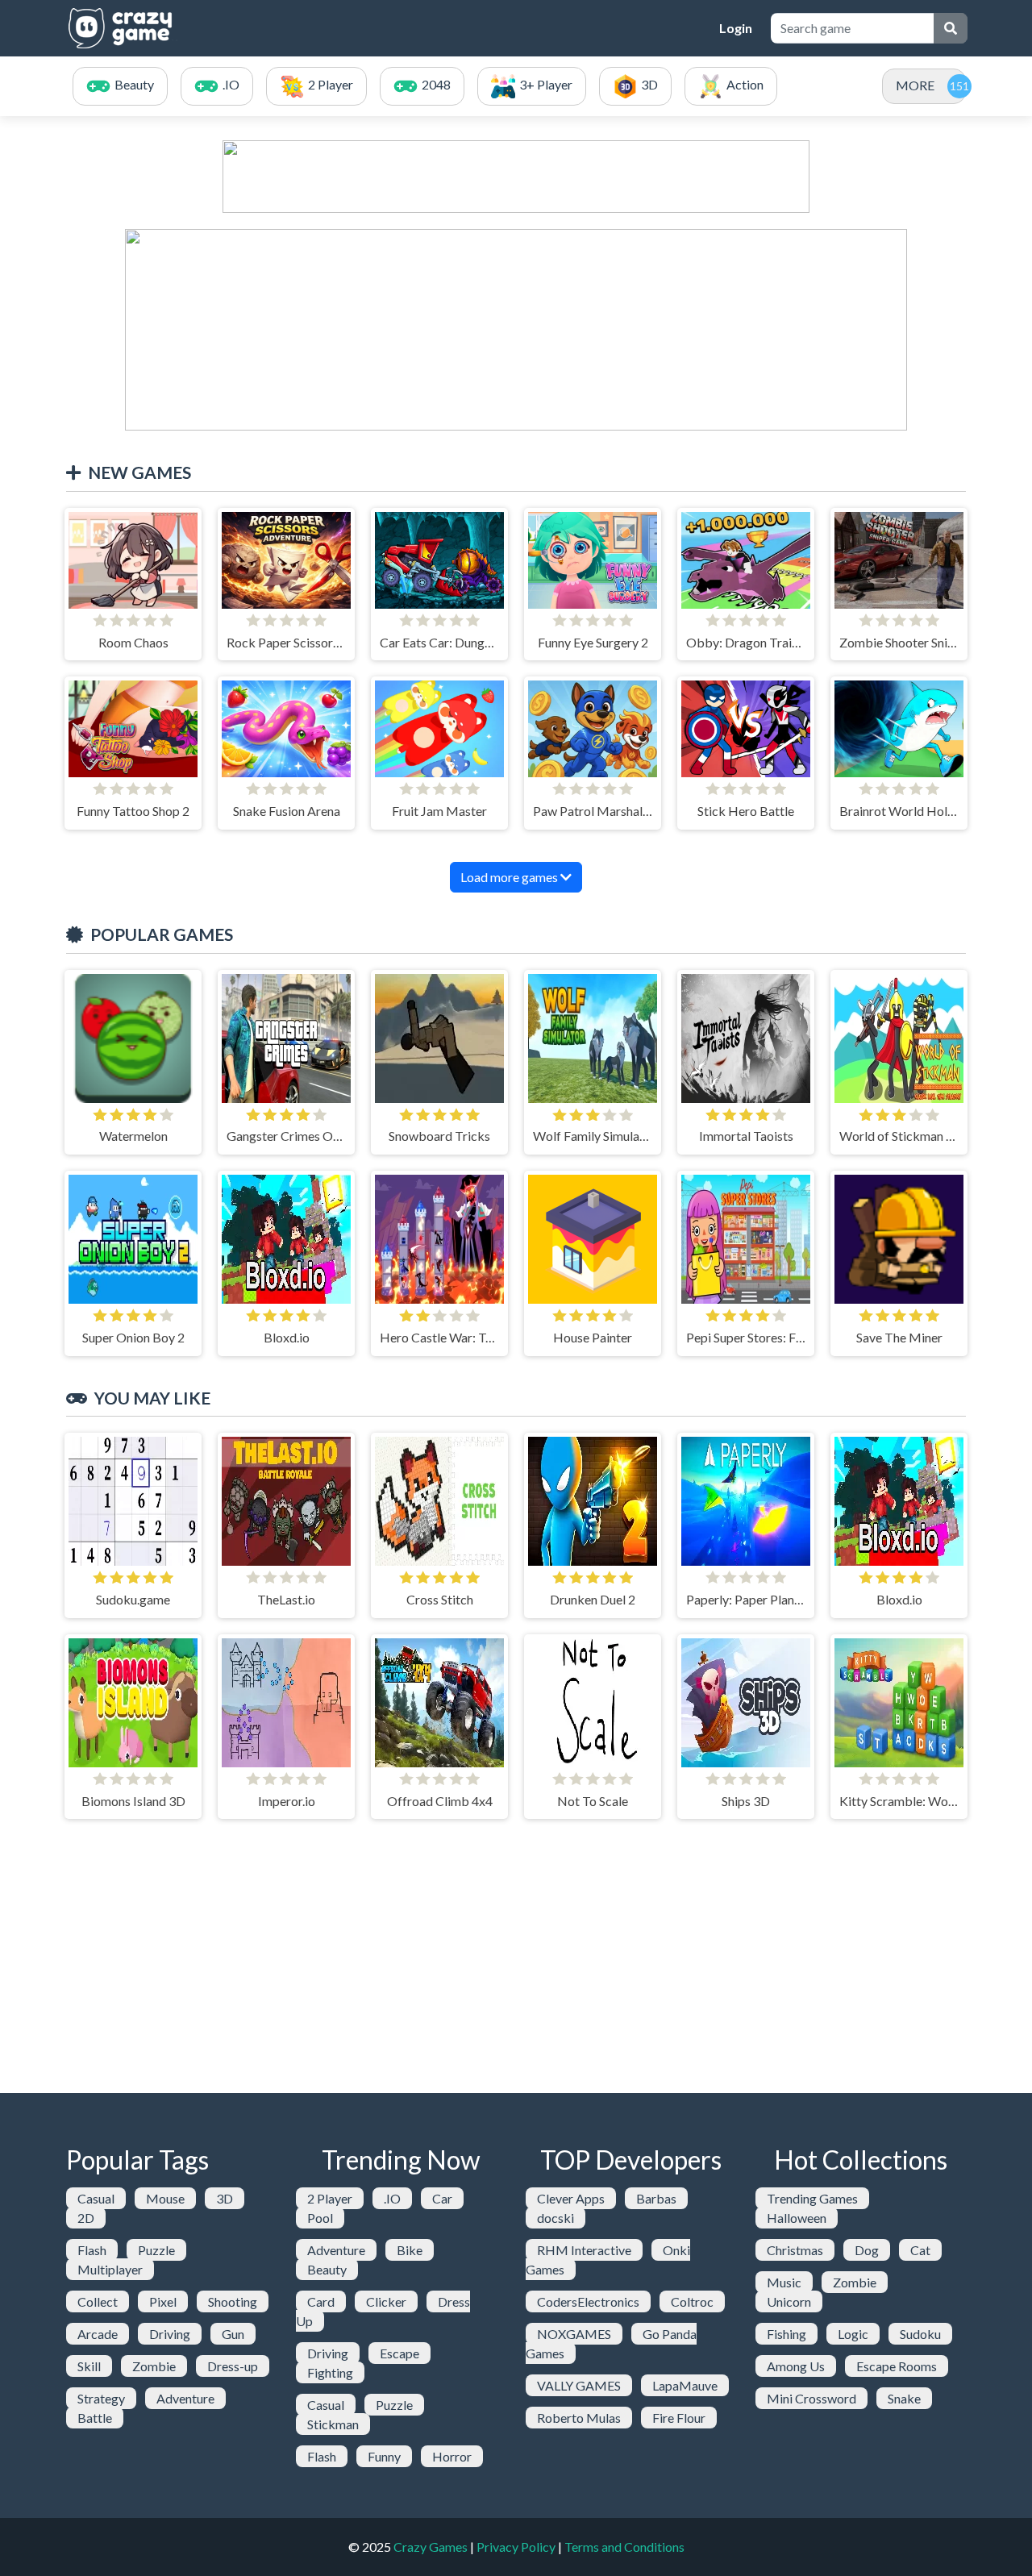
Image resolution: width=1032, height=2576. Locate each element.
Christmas (795, 2250)
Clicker (386, 2301)
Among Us (796, 2366)
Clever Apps (571, 2198)
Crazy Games (431, 2547)
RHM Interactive (584, 2250)
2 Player (330, 2198)
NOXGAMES (574, 2334)
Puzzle (156, 2250)
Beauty (327, 2269)
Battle (95, 2418)
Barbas (656, 2198)
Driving (170, 2334)
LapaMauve (685, 2385)
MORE (915, 85)
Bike (410, 2250)
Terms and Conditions (624, 2547)
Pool (320, 2218)
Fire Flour (679, 2418)
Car (442, 2198)
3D (225, 2198)
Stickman (333, 2424)
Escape (399, 2353)
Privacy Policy (516, 2547)
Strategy (101, 2398)
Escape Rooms (897, 2366)
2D (86, 2218)
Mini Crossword (811, 2398)
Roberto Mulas (579, 2418)
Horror (452, 2456)
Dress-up (233, 2366)
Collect (98, 2301)
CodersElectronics (588, 2301)
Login (736, 28)
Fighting (330, 2372)
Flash (92, 2250)
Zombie (154, 2366)
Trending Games (812, 2198)
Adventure (185, 2398)
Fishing (786, 2334)
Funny (384, 2456)
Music (784, 2282)
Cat (920, 2250)
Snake (904, 2398)
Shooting (233, 2301)
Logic (853, 2334)
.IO (392, 2198)
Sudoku (920, 2334)
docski (556, 2218)
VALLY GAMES (579, 2385)
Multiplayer (110, 2269)
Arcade (98, 2334)
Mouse (165, 2198)
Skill (89, 2366)
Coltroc (692, 2301)
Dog (867, 2250)
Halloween (797, 2218)
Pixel (163, 2301)
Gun (233, 2334)
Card (321, 2301)
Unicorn (789, 2301)
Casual (96, 2198)
